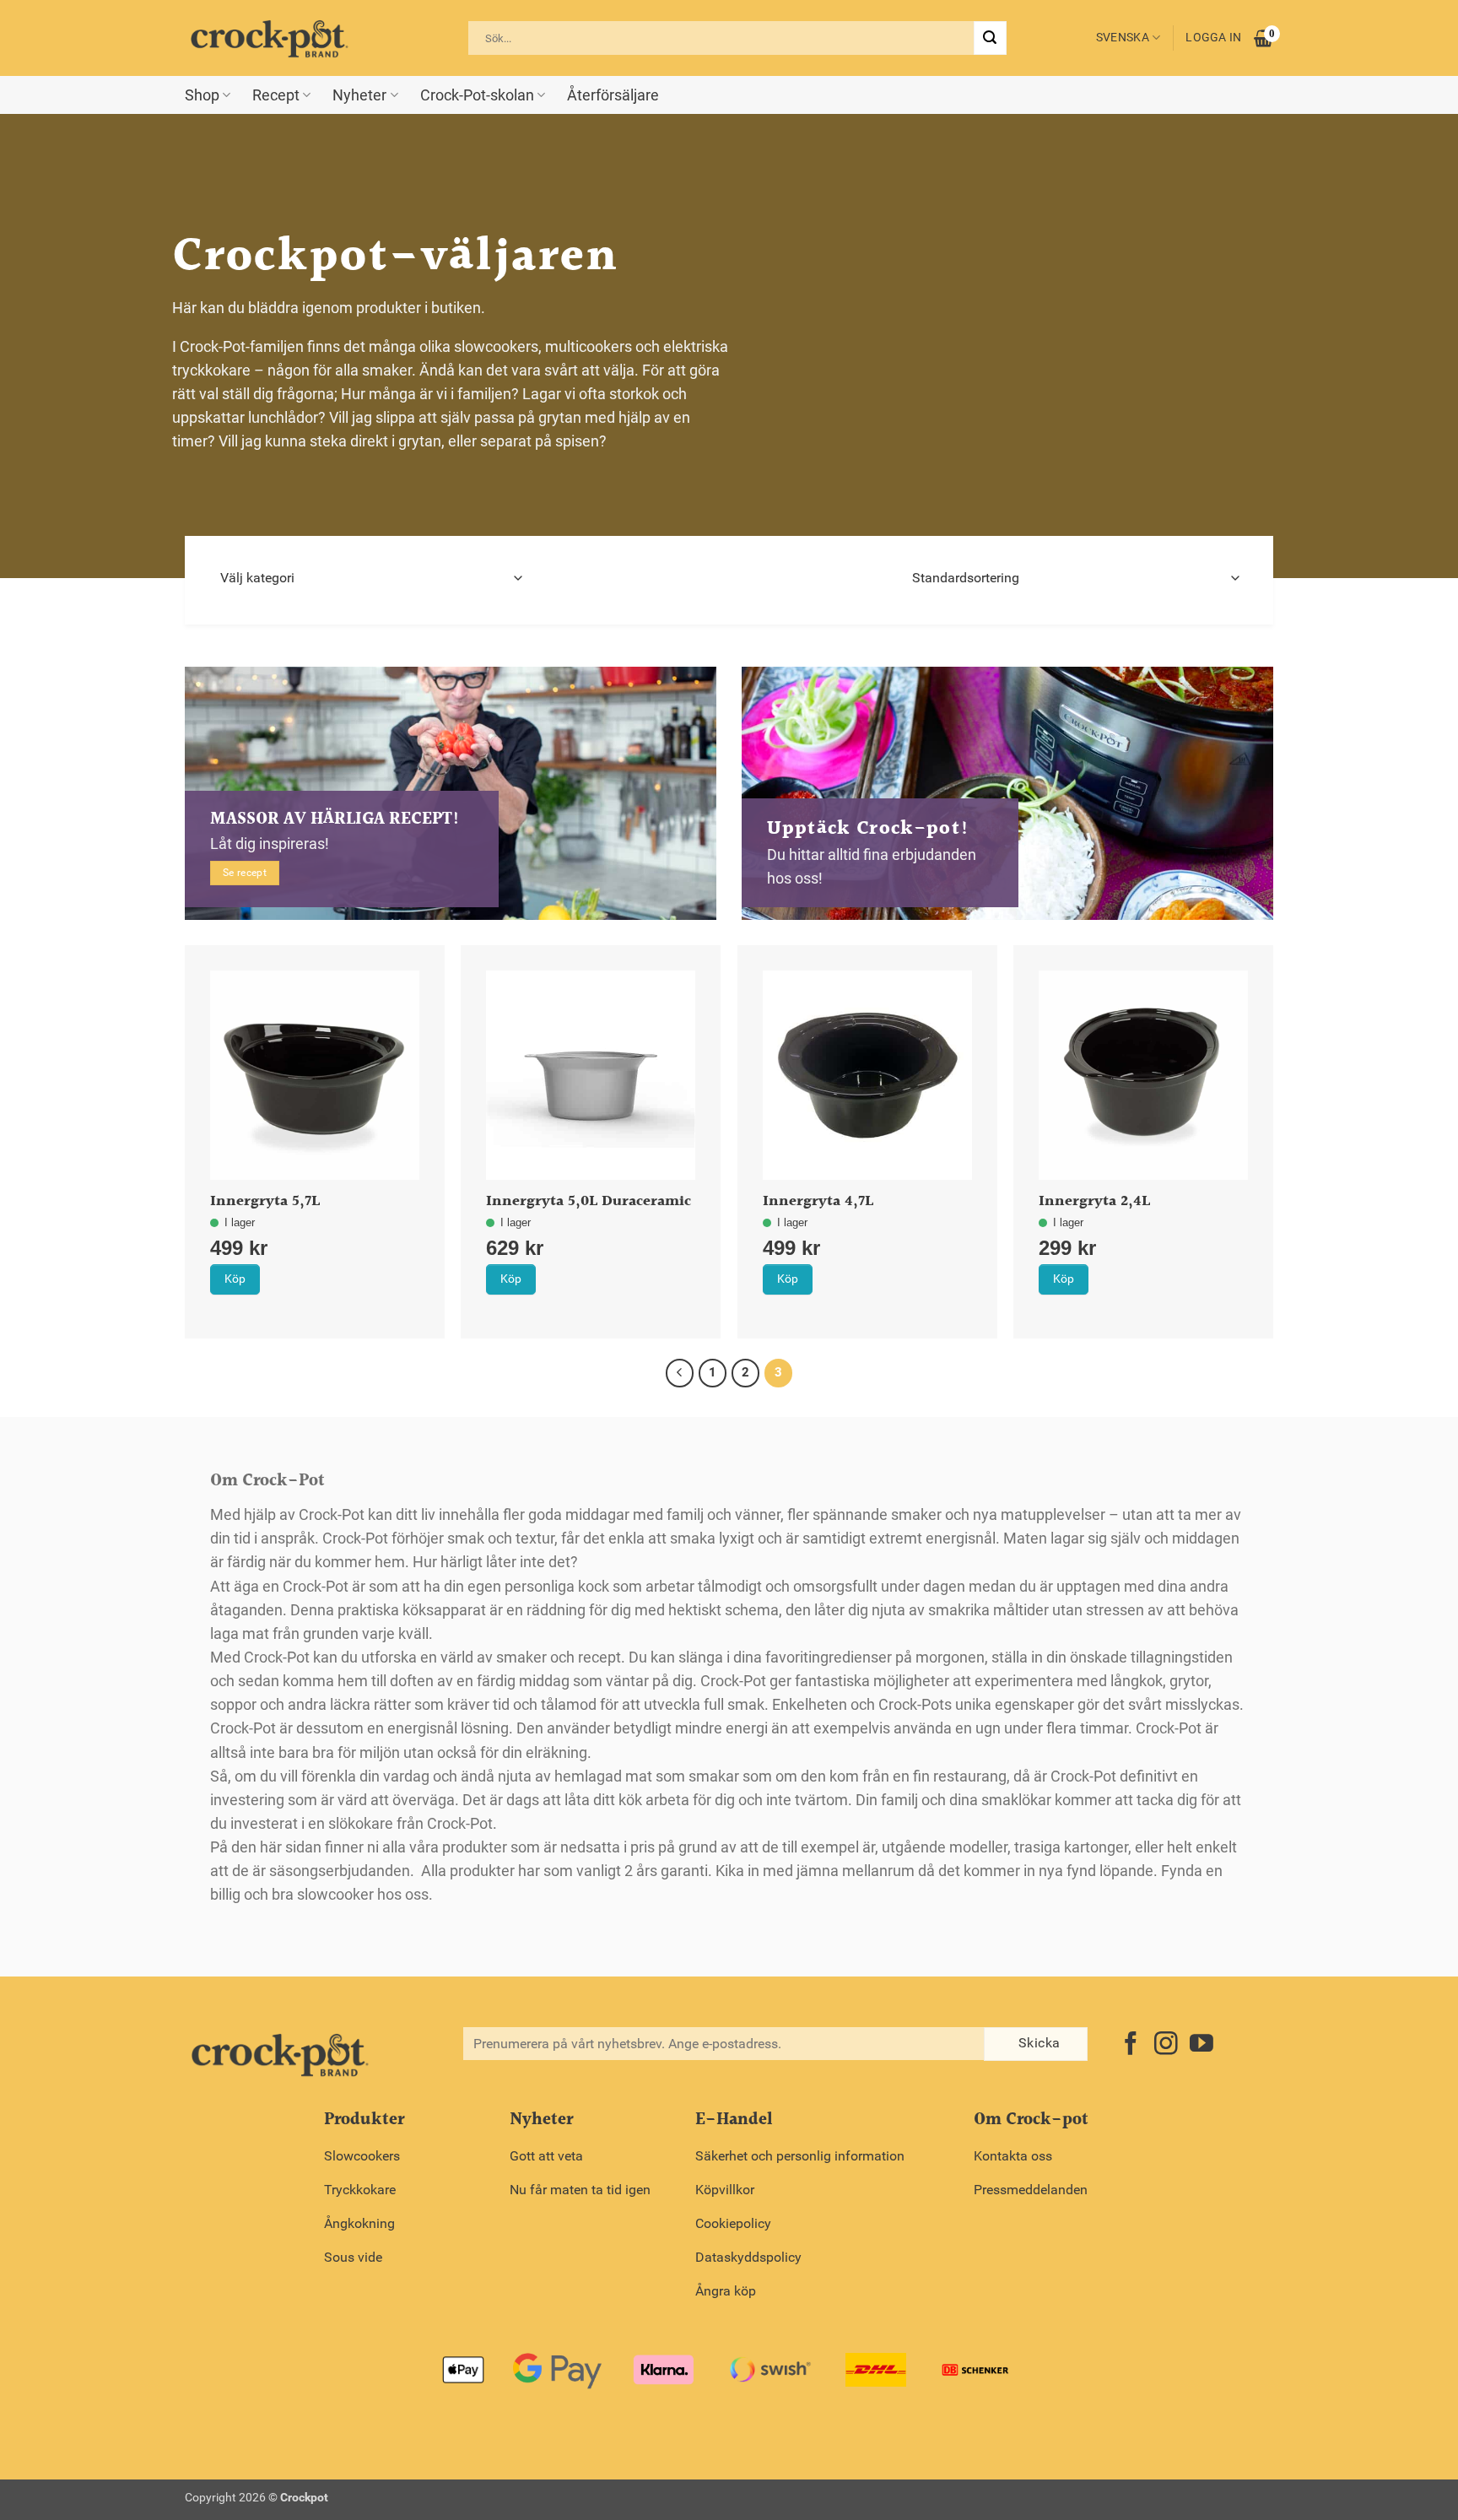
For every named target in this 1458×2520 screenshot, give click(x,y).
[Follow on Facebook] (1131, 2045)
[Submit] (990, 38)
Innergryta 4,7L (818, 1202)
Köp (235, 1279)
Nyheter (359, 95)
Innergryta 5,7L (265, 1202)
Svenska (1123, 38)
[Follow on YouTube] (1201, 2045)
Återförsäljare (613, 95)
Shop (202, 95)
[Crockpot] (269, 38)
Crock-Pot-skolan (477, 95)
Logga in (1213, 38)
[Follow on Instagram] (1166, 2045)
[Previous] (680, 1373)
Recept (276, 95)
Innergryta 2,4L (1094, 1202)
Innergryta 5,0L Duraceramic (589, 1202)
